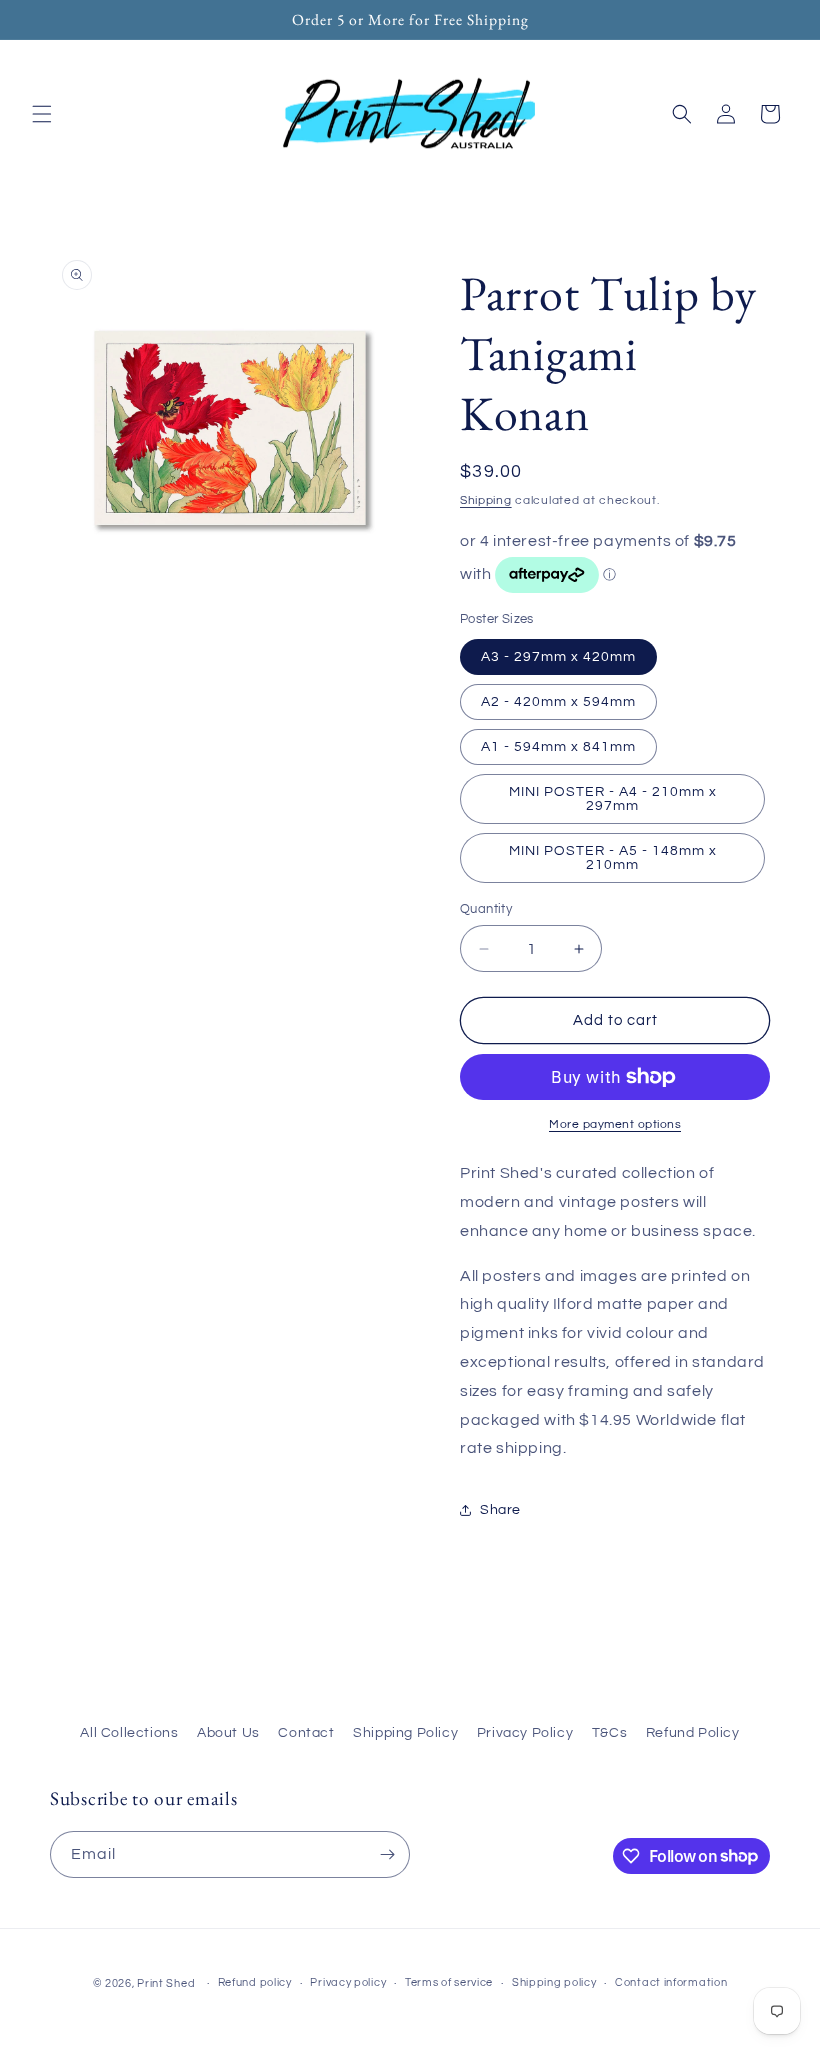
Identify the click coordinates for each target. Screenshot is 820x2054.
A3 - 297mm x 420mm (558, 657)
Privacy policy (348, 1982)
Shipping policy (554, 1982)
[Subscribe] (387, 1854)
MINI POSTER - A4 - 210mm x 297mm (613, 799)
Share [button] (500, 1510)
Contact (306, 1733)
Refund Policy (693, 1733)
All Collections (129, 1733)
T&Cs (609, 1733)
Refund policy (255, 1982)
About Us (228, 1733)
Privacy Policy (525, 1733)
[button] (42, 114)
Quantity (486, 909)
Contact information (671, 1982)
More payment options (615, 1124)
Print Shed (166, 1983)
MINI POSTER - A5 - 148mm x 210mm (613, 858)
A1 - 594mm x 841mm (558, 747)
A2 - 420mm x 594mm (558, 702)
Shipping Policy (405, 1733)
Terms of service (449, 1982)
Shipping (486, 500)
